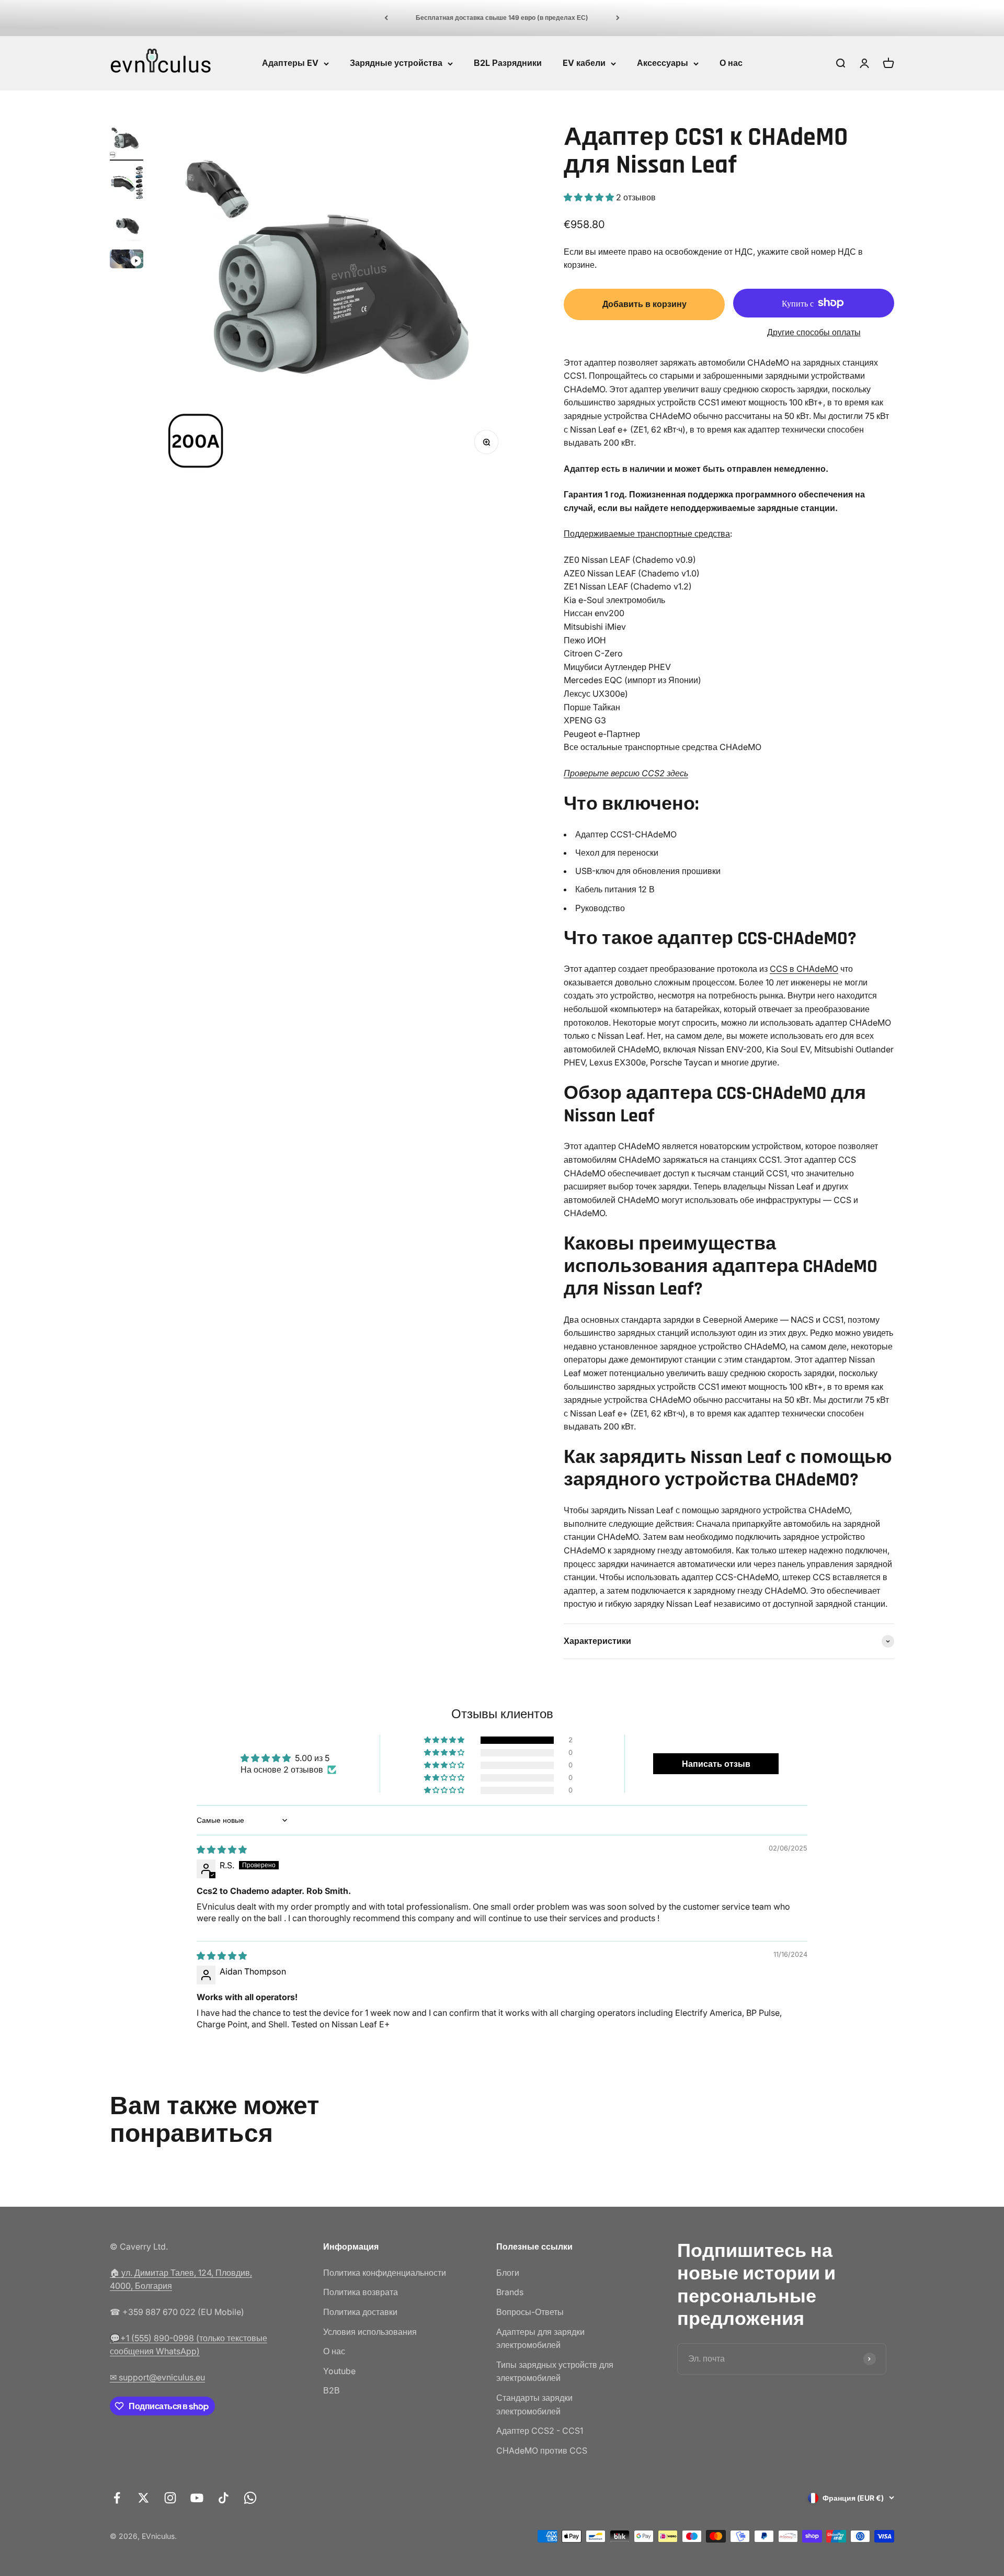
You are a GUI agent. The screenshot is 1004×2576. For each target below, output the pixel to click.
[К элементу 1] (127, 142)
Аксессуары (663, 63)
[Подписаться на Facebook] (117, 2498)
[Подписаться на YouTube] (197, 2498)
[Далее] (618, 18)
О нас (731, 63)
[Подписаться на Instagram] (170, 2498)
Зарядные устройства (396, 63)
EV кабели (584, 63)
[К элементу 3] (127, 226)
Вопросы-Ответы (530, 2312)
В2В (332, 2390)
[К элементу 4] (127, 260)
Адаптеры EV (290, 63)
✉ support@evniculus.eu (157, 2377)
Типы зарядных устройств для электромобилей (555, 2371)
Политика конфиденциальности (385, 2273)
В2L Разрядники (508, 63)
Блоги (508, 2273)
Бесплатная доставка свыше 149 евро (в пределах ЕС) (502, 18)
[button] (590, 197)
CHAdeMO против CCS (542, 2450)
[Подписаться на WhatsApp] (250, 2498)
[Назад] (386, 18)
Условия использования (370, 2332)
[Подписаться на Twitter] (144, 2498)
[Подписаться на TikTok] (224, 2498)
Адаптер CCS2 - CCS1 (540, 2431)
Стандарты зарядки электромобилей (534, 2404)
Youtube (339, 2371)
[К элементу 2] (127, 184)
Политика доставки (360, 2312)
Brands (510, 2292)
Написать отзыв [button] (716, 1764)
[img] (222, 1849)
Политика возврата (361, 2292)
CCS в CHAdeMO (804, 969)
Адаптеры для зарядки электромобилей (540, 2339)
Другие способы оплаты (814, 332)
